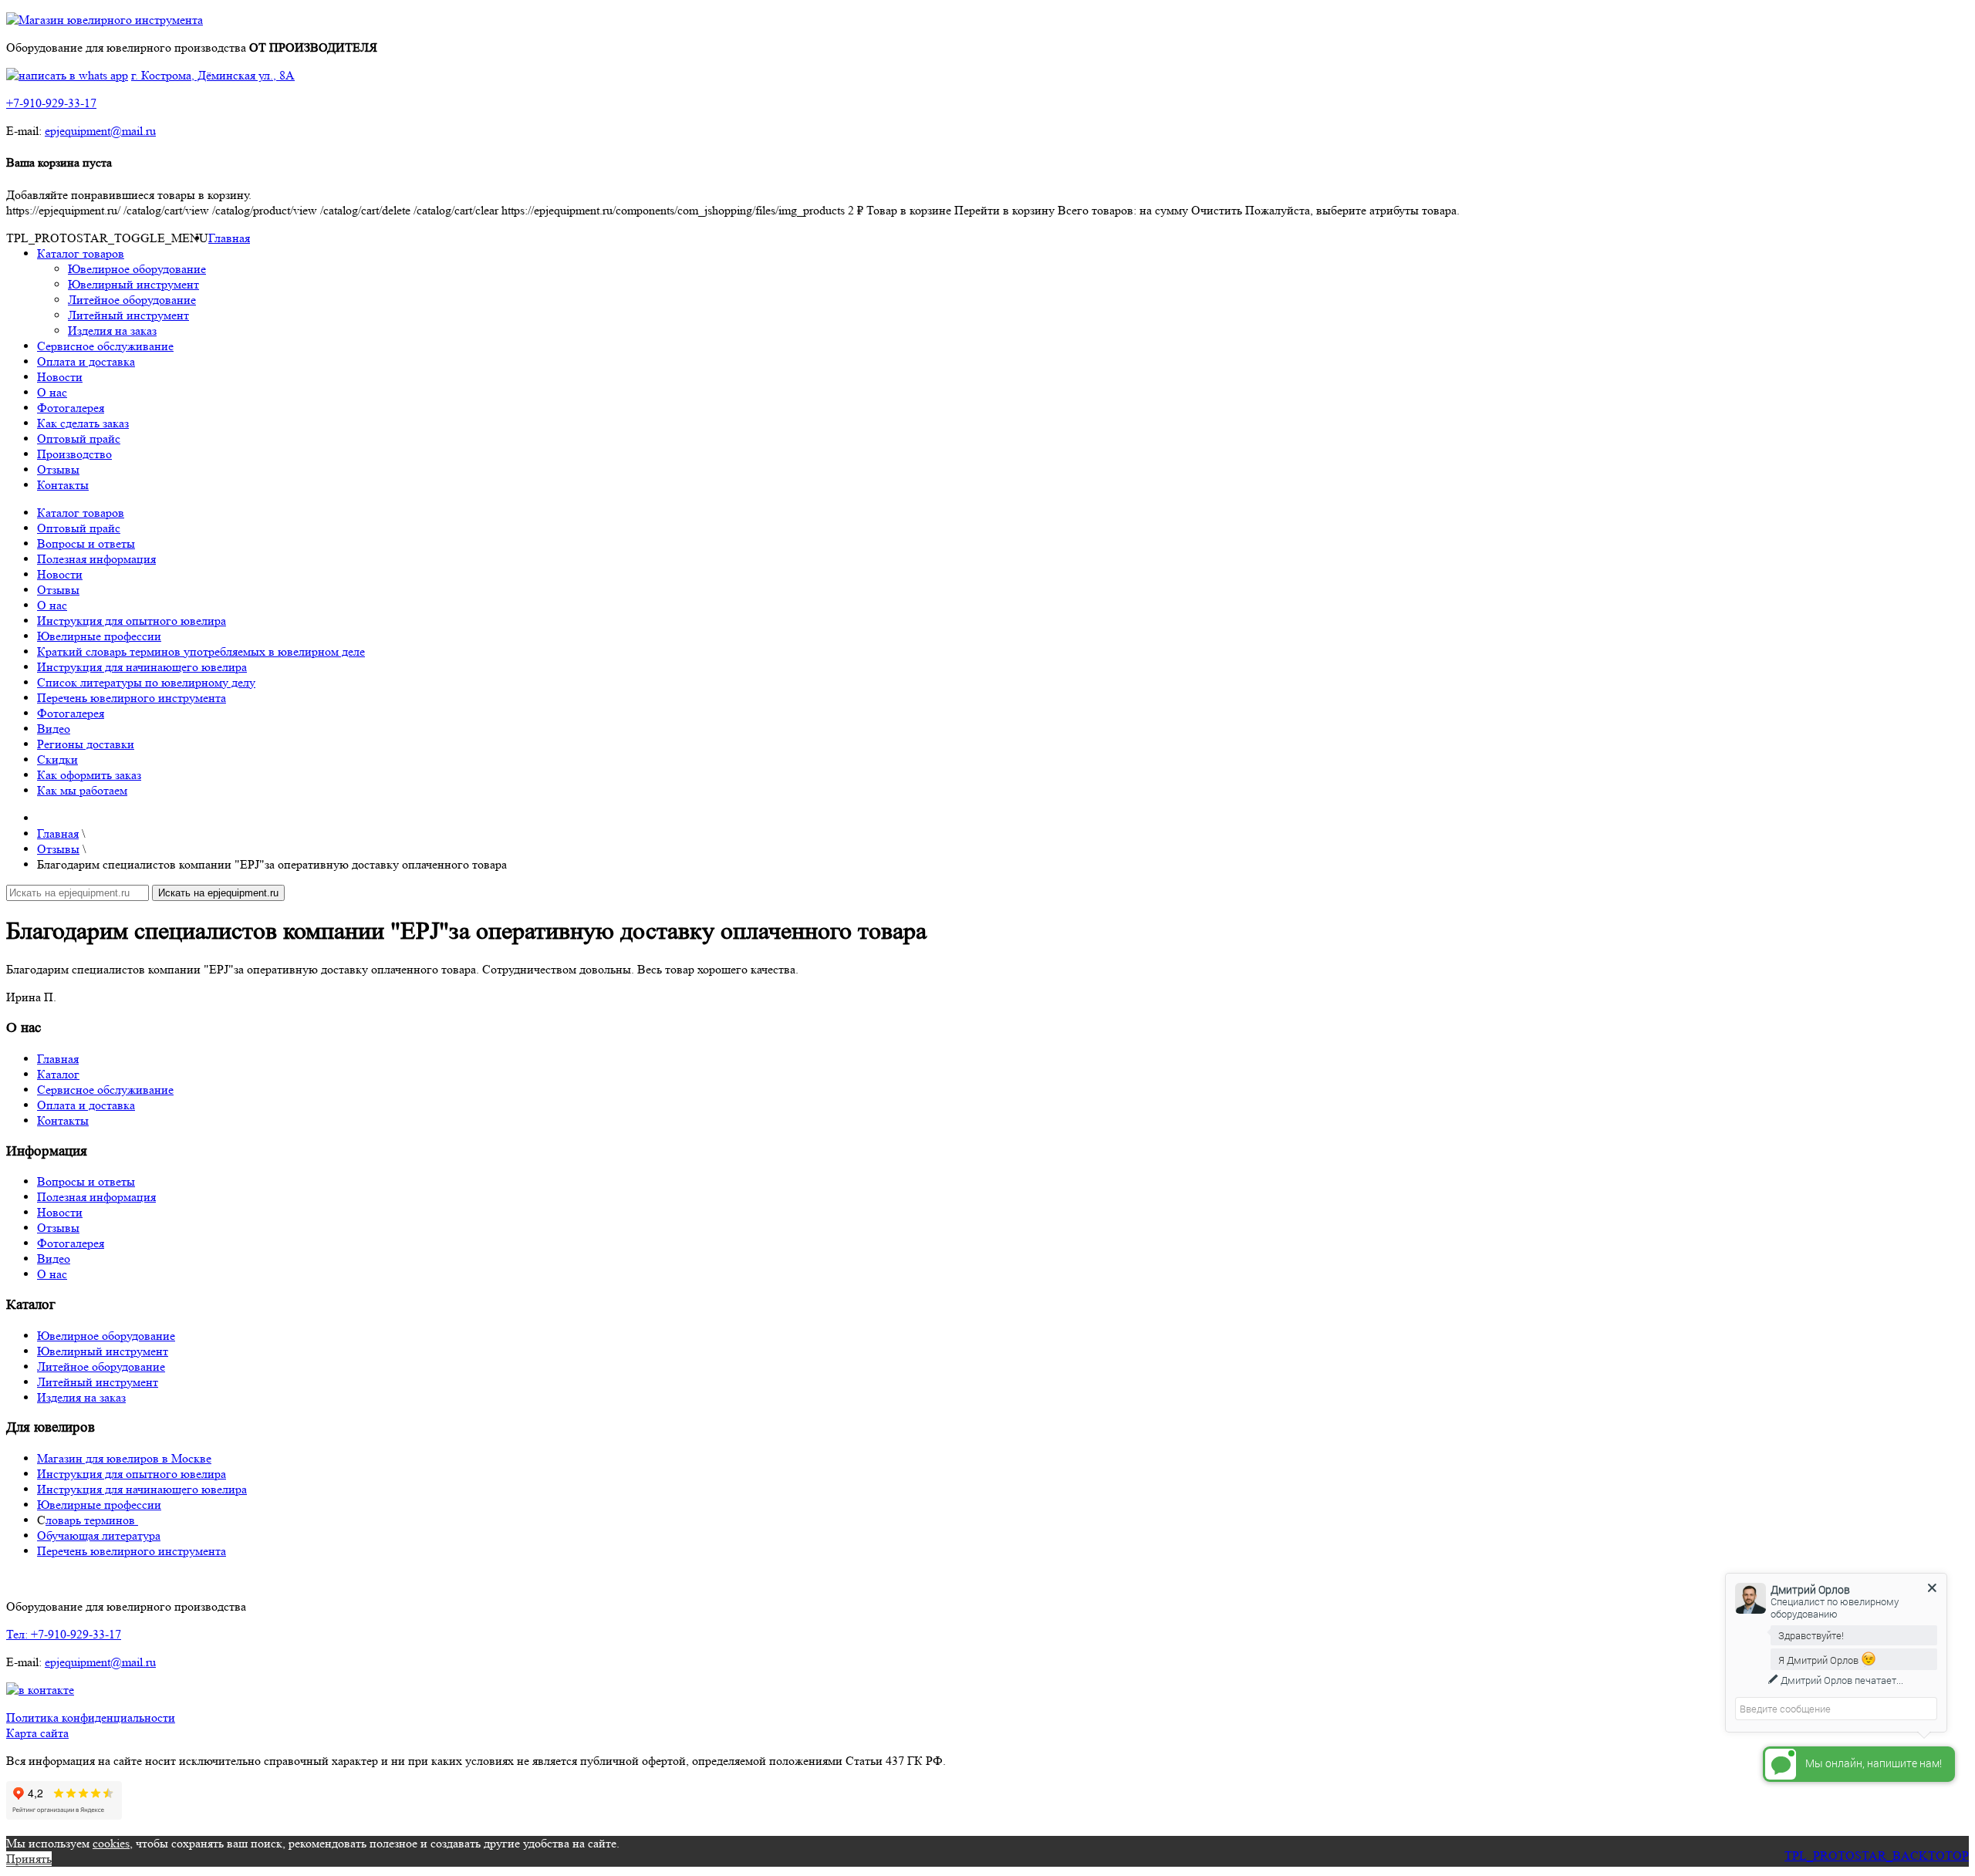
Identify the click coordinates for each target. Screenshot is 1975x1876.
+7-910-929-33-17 (51, 103)
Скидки (57, 759)
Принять (29, 1859)
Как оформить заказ (89, 775)
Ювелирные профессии (99, 636)
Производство (74, 454)
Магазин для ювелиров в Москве (124, 1458)
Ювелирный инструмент (133, 284)
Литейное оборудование (132, 300)
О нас (52, 392)
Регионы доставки (86, 744)
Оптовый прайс (79, 439)
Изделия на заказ (112, 331)
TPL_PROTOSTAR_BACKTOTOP (1877, 1856)
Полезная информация (96, 559)
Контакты (63, 485)
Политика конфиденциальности (91, 1717)
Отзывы (58, 469)
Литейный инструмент (128, 315)
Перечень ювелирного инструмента (132, 698)
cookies (111, 1843)
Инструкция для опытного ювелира (132, 621)
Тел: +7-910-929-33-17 (64, 1634)
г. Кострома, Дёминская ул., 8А (213, 75)
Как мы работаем (82, 790)
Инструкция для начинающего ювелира (142, 667)
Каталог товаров (81, 253)
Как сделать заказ (83, 423)
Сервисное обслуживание (105, 346)
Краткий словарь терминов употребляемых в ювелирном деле (201, 651)
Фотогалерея (71, 408)
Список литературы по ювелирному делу (146, 682)
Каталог (58, 1074)
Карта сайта (37, 1733)
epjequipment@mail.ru (100, 131)
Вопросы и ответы (86, 543)
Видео (54, 729)
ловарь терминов (92, 1520)
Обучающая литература (99, 1535)
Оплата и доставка (86, 361)
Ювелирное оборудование (137, 269)
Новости (60, 377)
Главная (229, 238)
